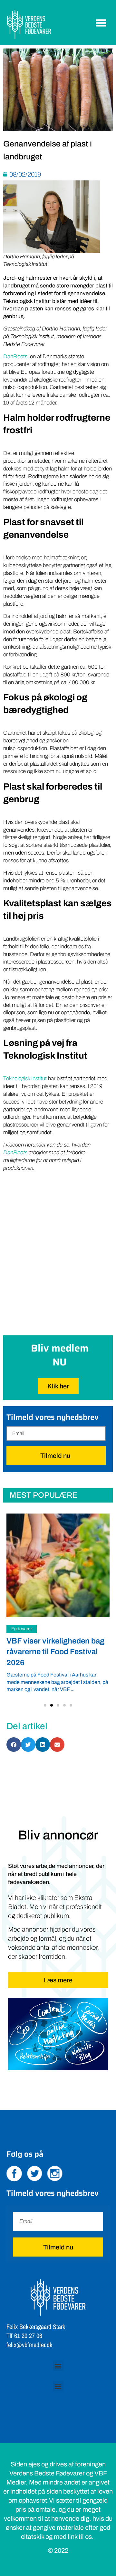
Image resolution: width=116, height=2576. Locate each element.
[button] (101, 23)
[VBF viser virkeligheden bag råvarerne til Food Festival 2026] (58, 1565)
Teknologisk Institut (25, 1078)
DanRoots (15, 356)
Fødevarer (22, 1629)
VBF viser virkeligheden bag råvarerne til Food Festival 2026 (55, 1652)
